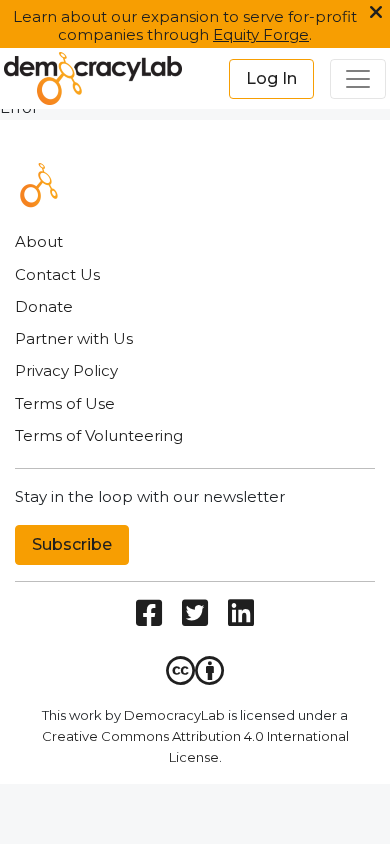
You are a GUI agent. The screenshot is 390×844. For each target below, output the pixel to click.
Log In (271, 78)
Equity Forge (261, 34)
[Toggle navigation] (358, 79)
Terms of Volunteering (99, 435)
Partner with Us (74, 338)
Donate (44, 306)
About (39, 241)
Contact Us (57, 274)
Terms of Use (65, 403)
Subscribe (72, 544)
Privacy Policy (66, 370)
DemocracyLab (174, 715)
